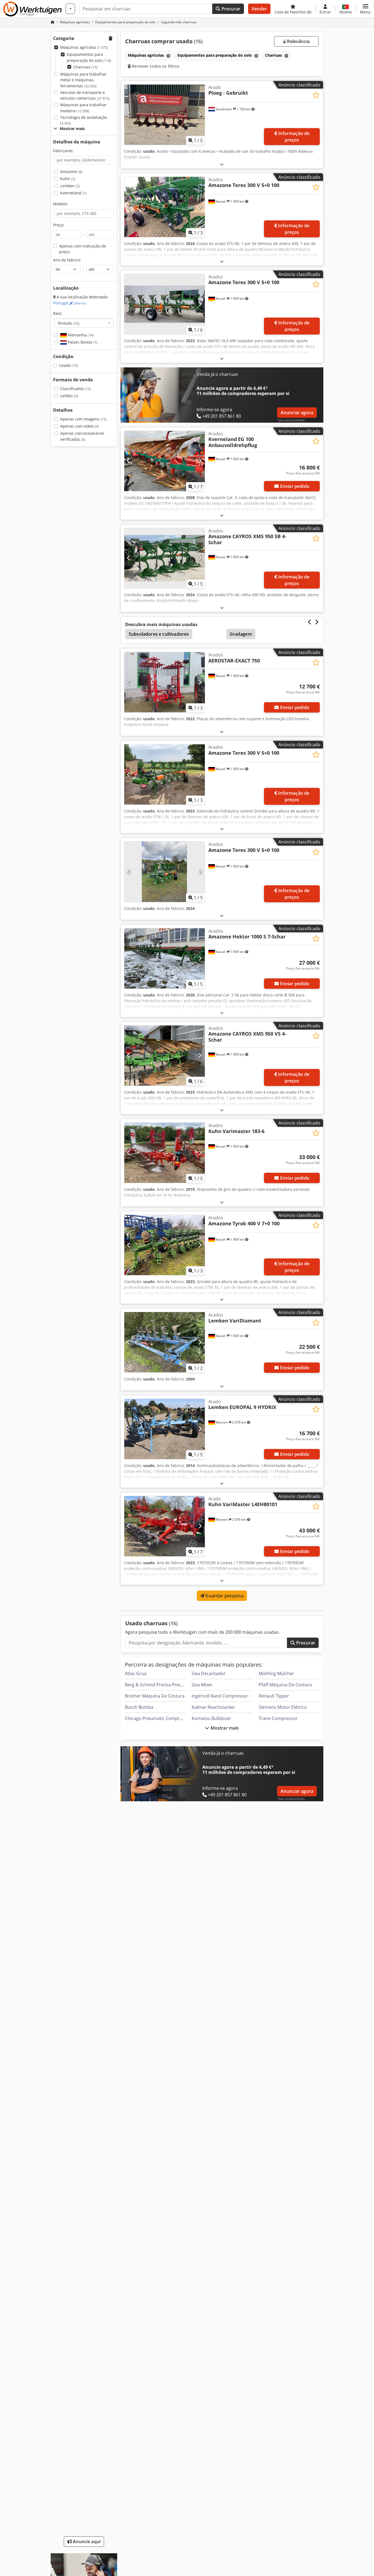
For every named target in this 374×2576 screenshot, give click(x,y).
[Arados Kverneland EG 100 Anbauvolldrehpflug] (165, 461)
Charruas (85, 67)
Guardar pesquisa (224, 1596)
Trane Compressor (278, 1718)
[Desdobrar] (222, 164)
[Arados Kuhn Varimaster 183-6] (165, 1153)
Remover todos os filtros (155, 66)
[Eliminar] (168, 56)
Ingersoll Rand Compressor (220, 1696)
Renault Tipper (274, 1696)
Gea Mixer (202, 1685)
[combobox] (84, 323)
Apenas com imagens (83, 419)
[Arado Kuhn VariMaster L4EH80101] (165, 1526)
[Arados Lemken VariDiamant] (165, 1342)
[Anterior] (129, 115)
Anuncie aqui (86, 2542)
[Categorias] (70, 9)
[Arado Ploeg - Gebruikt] (165, 115)
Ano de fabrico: (67, 260)
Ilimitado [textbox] (69, 323)
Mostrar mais (224, 1728)
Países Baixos (82, 342)
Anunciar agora (297, 413)
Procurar (230, 9)
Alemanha (80, 335)
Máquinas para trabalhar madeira (83, 108)
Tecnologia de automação (84, 120)
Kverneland (73, 193)
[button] (365, 9)
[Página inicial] (53, 22)
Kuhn (68, 179)
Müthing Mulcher (276, 1673)
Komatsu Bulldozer (211, 1718)
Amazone (71, 172)
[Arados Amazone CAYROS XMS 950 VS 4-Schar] (165, 1056)
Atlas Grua (136, 1673)
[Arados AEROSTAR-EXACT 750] (165, 682)
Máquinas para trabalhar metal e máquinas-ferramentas (83, 80)
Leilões (69, 396)
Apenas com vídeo (80, 426)
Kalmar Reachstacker (213, 1707)
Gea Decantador (209, 1673)
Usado (68, 365)
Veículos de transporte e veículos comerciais (85, 95)
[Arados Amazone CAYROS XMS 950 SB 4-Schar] (165, 558)
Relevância (298, 41)
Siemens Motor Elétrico (283, 1707)
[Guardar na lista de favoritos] (316, 95)
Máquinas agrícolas (84, 47)
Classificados (76, 389)
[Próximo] (200, 115)
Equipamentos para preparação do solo (89, 57)
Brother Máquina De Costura (155, 1696)
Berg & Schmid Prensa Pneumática (161, 1685)
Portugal (70, 303)
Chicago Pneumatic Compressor (158, 1718)
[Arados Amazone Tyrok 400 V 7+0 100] (165, 1245)
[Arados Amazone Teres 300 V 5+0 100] (165, 207)
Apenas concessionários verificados (82, 436)
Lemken (70, 186)
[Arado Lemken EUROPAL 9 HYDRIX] (165, 1429)
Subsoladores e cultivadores (159, 634)
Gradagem (241, 634)
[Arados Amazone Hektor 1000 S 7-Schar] (165, 958)
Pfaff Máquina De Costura (285, 1685)
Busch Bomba (139, 1707)
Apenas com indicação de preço (83, 249)
